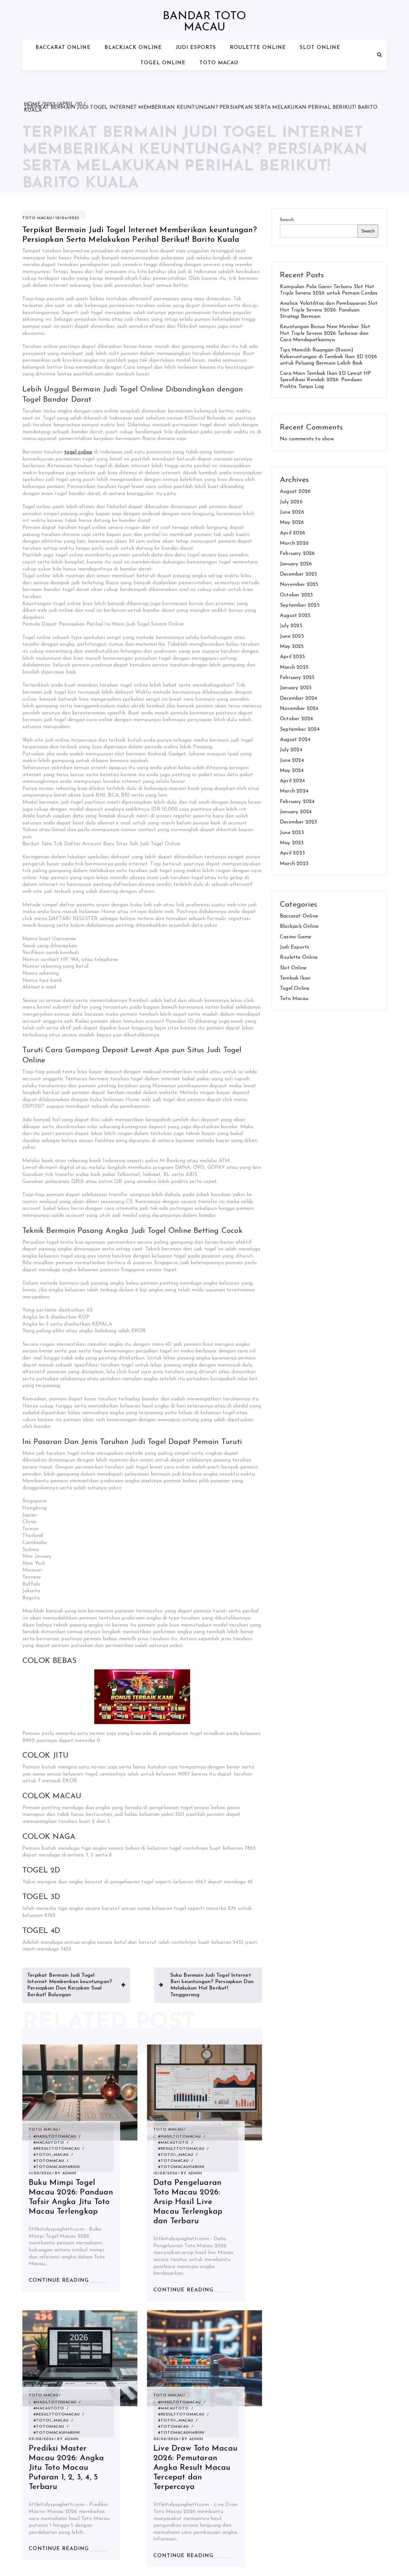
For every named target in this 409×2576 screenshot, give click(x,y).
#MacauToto (49, 2143)
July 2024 (291, 750)
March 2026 (294, 543)
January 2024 (296, 812)
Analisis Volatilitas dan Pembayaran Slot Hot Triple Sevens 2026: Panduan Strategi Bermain (329, 310)
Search (287, 220)
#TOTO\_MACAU (51, 2155)
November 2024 (299, 709)
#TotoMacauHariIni (57, 2167)
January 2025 (296, 688)
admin (69, 2173)
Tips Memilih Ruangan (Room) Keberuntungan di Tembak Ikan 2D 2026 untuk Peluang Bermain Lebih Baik (328, 357)
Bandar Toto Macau (204, 22)
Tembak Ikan (295, 978)
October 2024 (296, 719)
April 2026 (293, 533)
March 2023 (294, 864)
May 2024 (292, 771)
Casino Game (296, 937)
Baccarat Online (63, 48)
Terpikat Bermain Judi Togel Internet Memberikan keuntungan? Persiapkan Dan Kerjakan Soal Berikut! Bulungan (69, 1985)
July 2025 (291, 626)
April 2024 (292, 781)
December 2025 (299, 574)
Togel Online (163, 63)
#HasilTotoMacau (55, 2137)
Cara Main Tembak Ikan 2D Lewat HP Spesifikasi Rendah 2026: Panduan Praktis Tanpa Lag (326, 380)
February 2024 (297, 802)
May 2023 (292, 843)
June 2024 (292, 760)
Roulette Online (258, 48)
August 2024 (295, 740)
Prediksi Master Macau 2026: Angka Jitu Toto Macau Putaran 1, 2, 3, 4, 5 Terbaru (66, 2468)
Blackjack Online (133, 48)
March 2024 (294, 791)
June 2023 (292, 833)
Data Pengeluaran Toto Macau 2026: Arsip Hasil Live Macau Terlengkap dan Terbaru (188, 2202)
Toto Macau (219, 63)
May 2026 (292, 523)
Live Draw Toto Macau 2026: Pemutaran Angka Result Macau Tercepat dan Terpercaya (195, 2468)
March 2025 (294, 667)
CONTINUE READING (59, 2281)
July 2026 (291, 502)
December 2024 (299, 698)
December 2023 (299, 822)
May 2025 (292, 647)
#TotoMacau (49, 2161)
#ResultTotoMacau (57, 2149)
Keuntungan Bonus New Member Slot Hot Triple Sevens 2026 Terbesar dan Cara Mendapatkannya (325, 333)
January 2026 (296, 564)
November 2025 (299, 585)
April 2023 (292, 853)
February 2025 (297, 678)
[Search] (379, 55)
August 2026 (295, 492)
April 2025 (292, 657)
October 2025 (296, 595)
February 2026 (297, 554)
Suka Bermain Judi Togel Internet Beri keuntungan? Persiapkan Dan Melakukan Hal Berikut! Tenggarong (212, 1985)
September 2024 (300, 729)
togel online (78, 452)
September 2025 (300, 605)
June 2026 (292, 512)
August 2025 (295, 616)
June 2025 (292, 636)
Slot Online (320, 48)
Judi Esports (196, 48)
